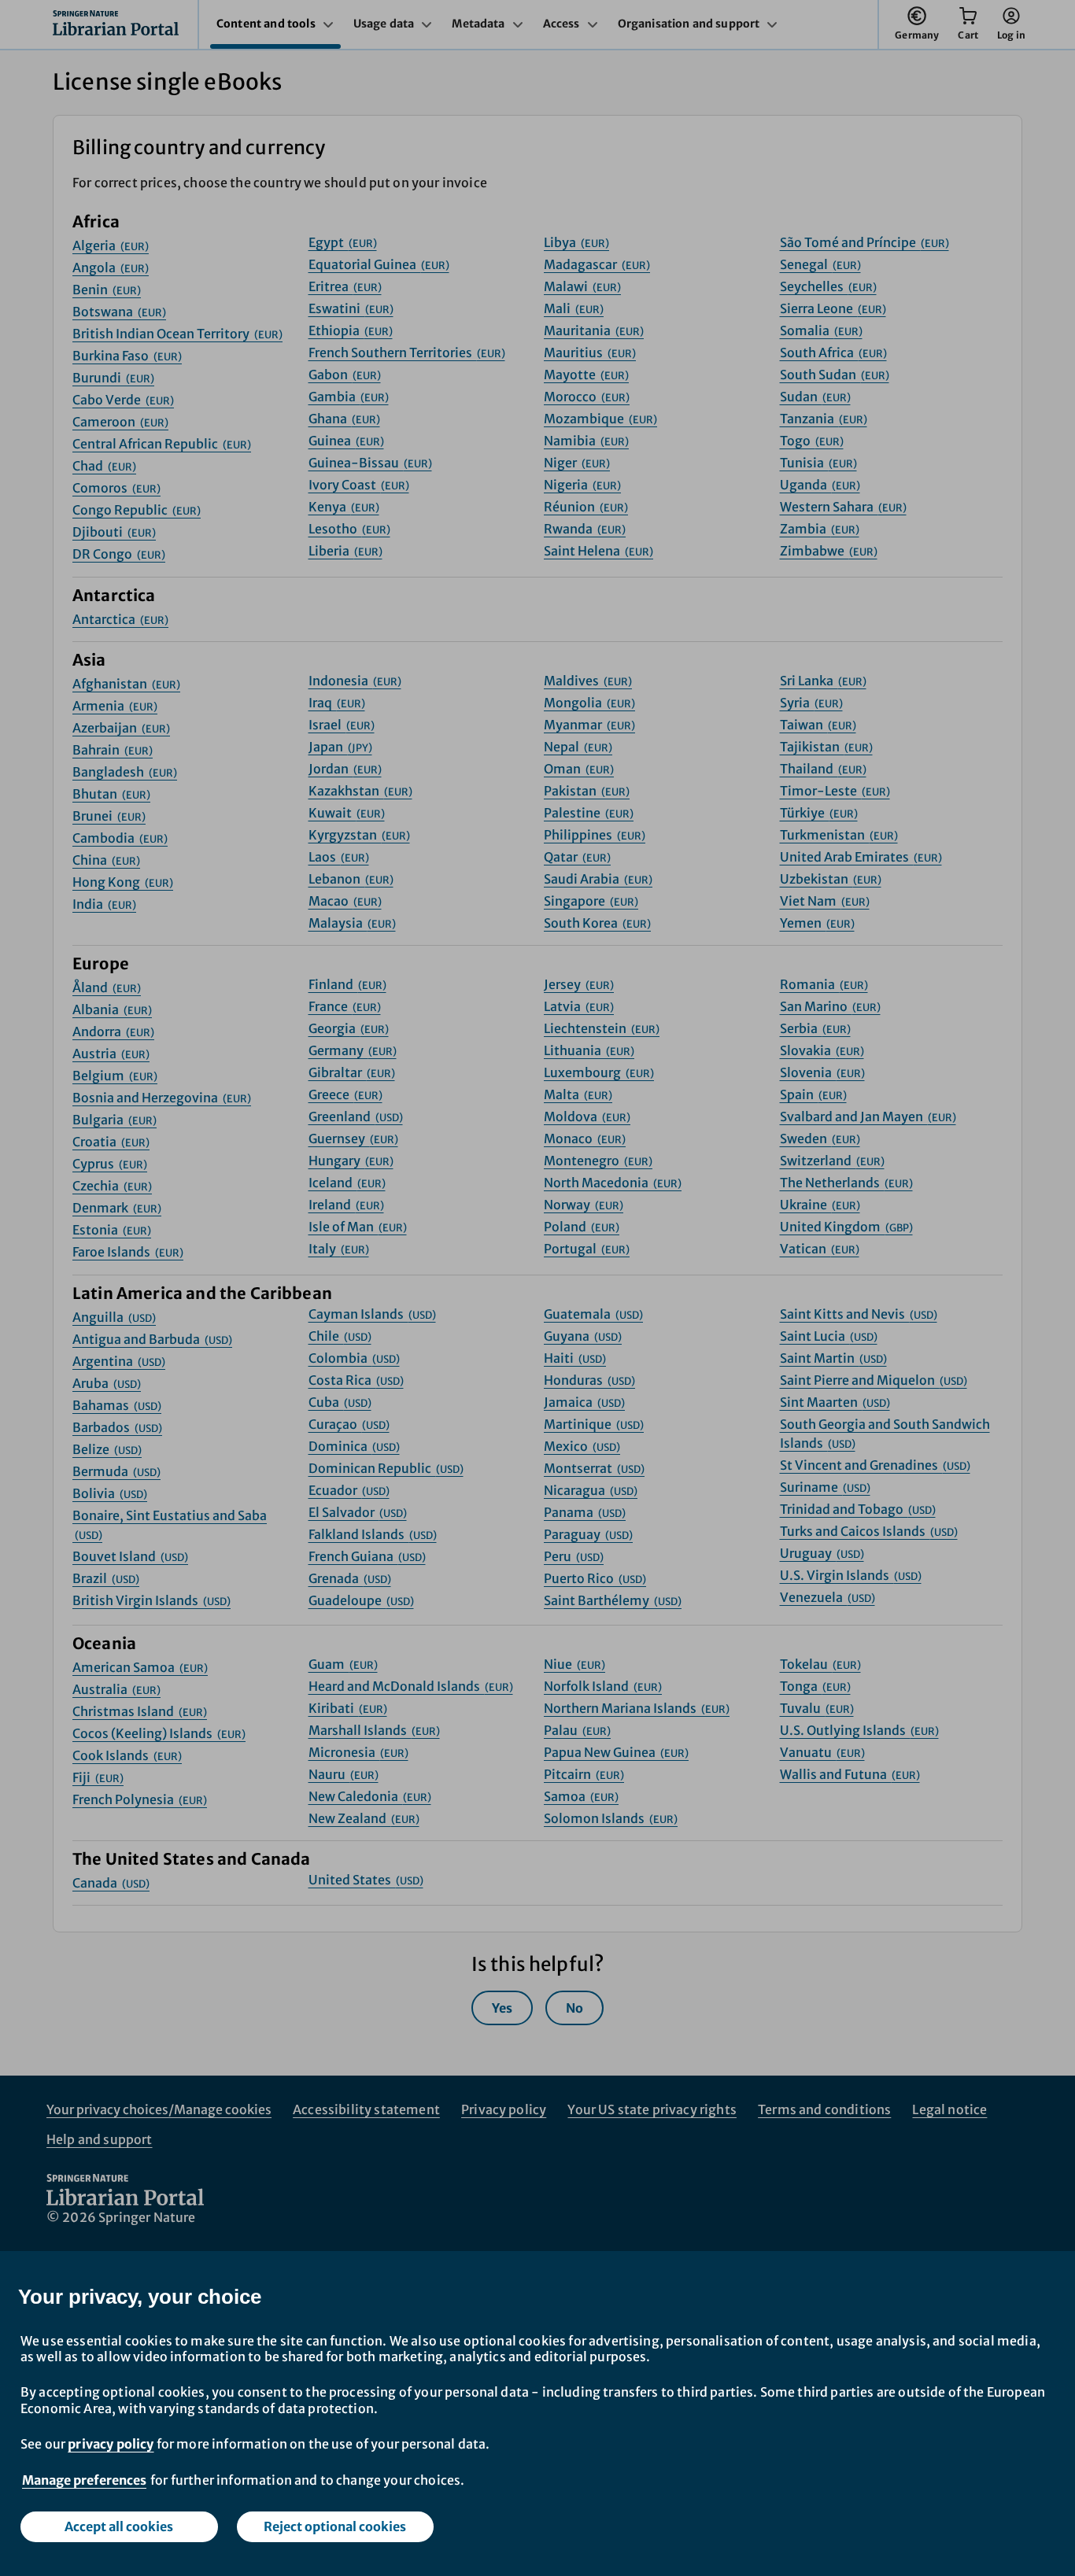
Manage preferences (84, 2480)
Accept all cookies (119, 2526)
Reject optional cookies (335, 2526)
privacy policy (111, 2444)
